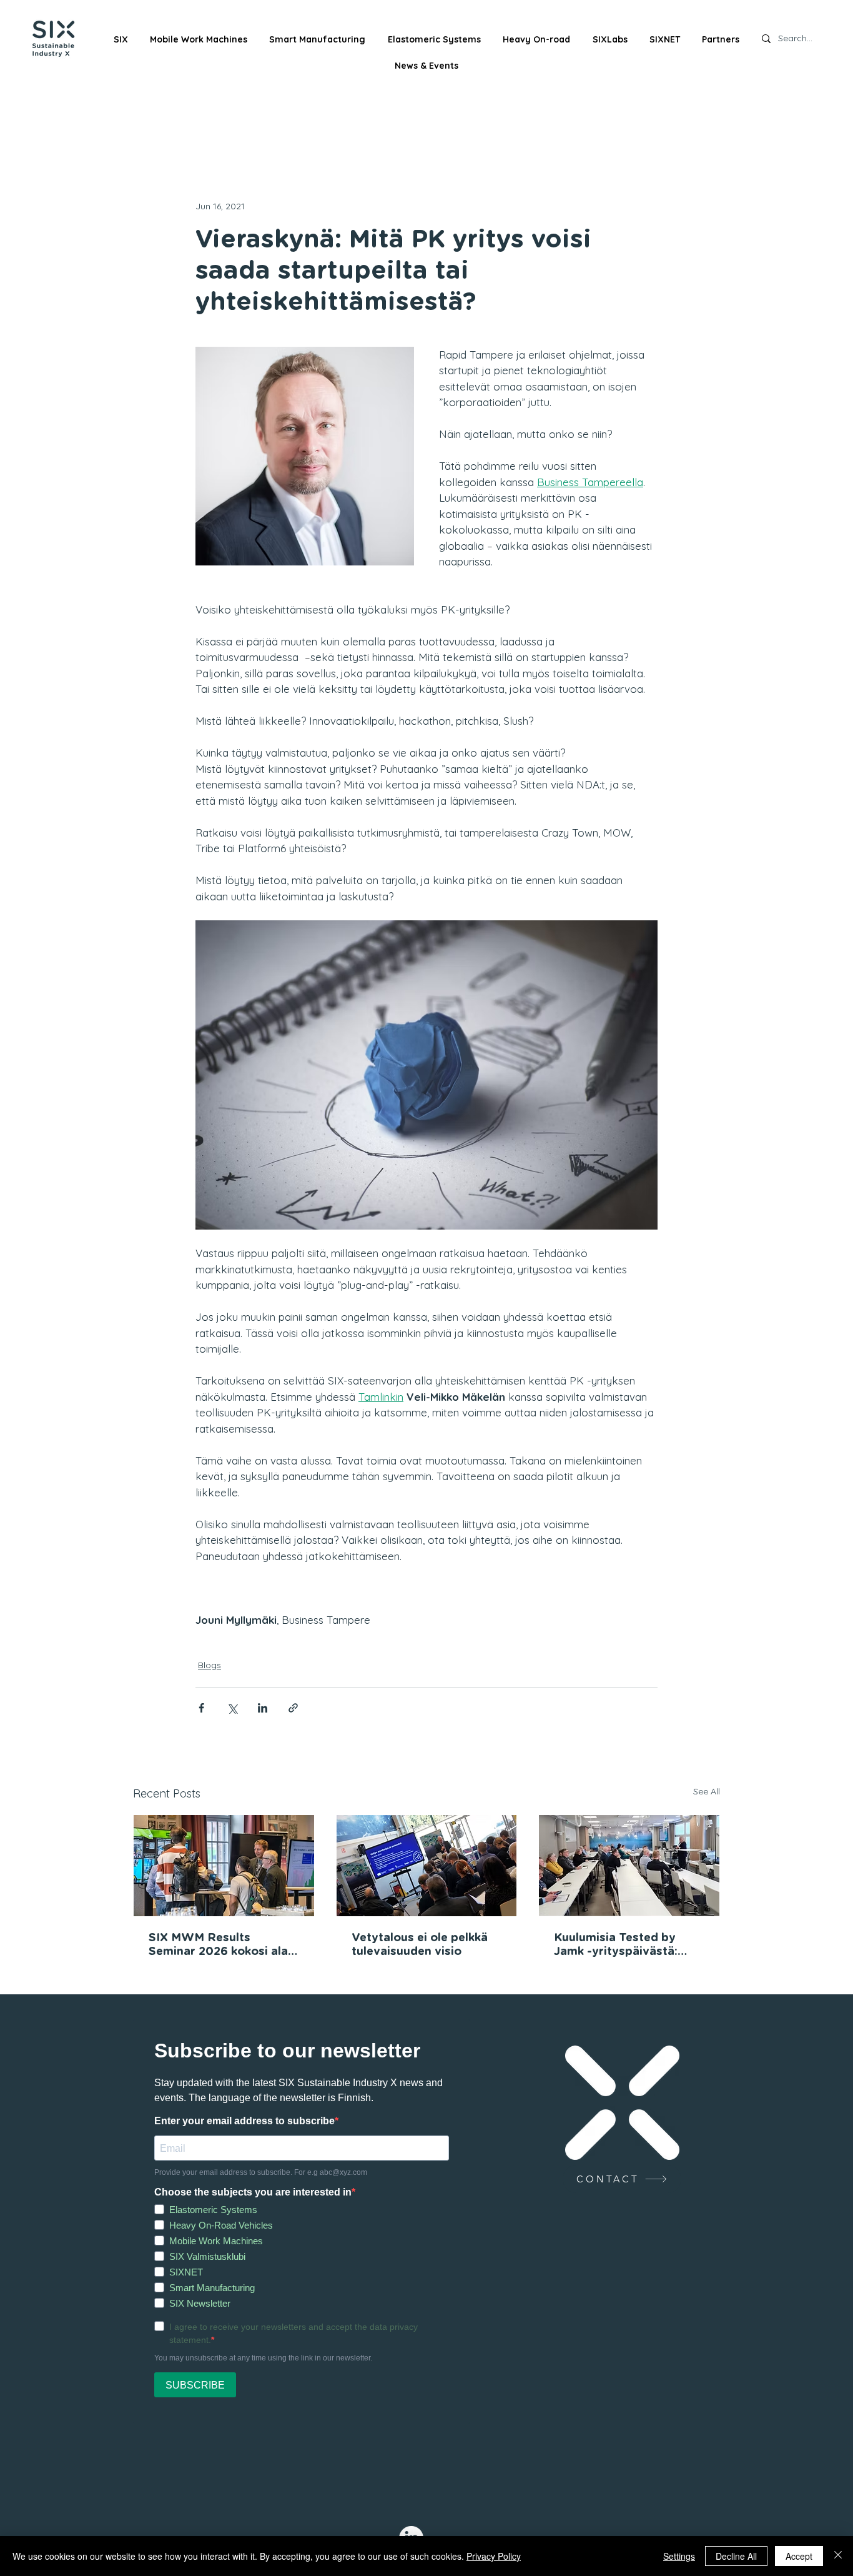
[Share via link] (293, 1708)
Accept (799, 2556)
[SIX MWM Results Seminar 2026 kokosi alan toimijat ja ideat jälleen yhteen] (224, 1866)
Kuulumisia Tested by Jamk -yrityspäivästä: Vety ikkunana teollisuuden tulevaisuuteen (616, 1946)
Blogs (210, 1665)
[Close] (838, 2556)
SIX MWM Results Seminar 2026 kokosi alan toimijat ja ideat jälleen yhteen (222, 1946)
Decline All (736, 2556)
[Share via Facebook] (201, 1708)
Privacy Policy (494, 2556)
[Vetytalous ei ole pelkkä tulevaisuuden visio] (427, 1866)
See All (707, 1791)
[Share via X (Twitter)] (232, 1708)
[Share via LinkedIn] (263, 1708)
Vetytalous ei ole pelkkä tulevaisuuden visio (420, 1945)
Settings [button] (679, 2556)
